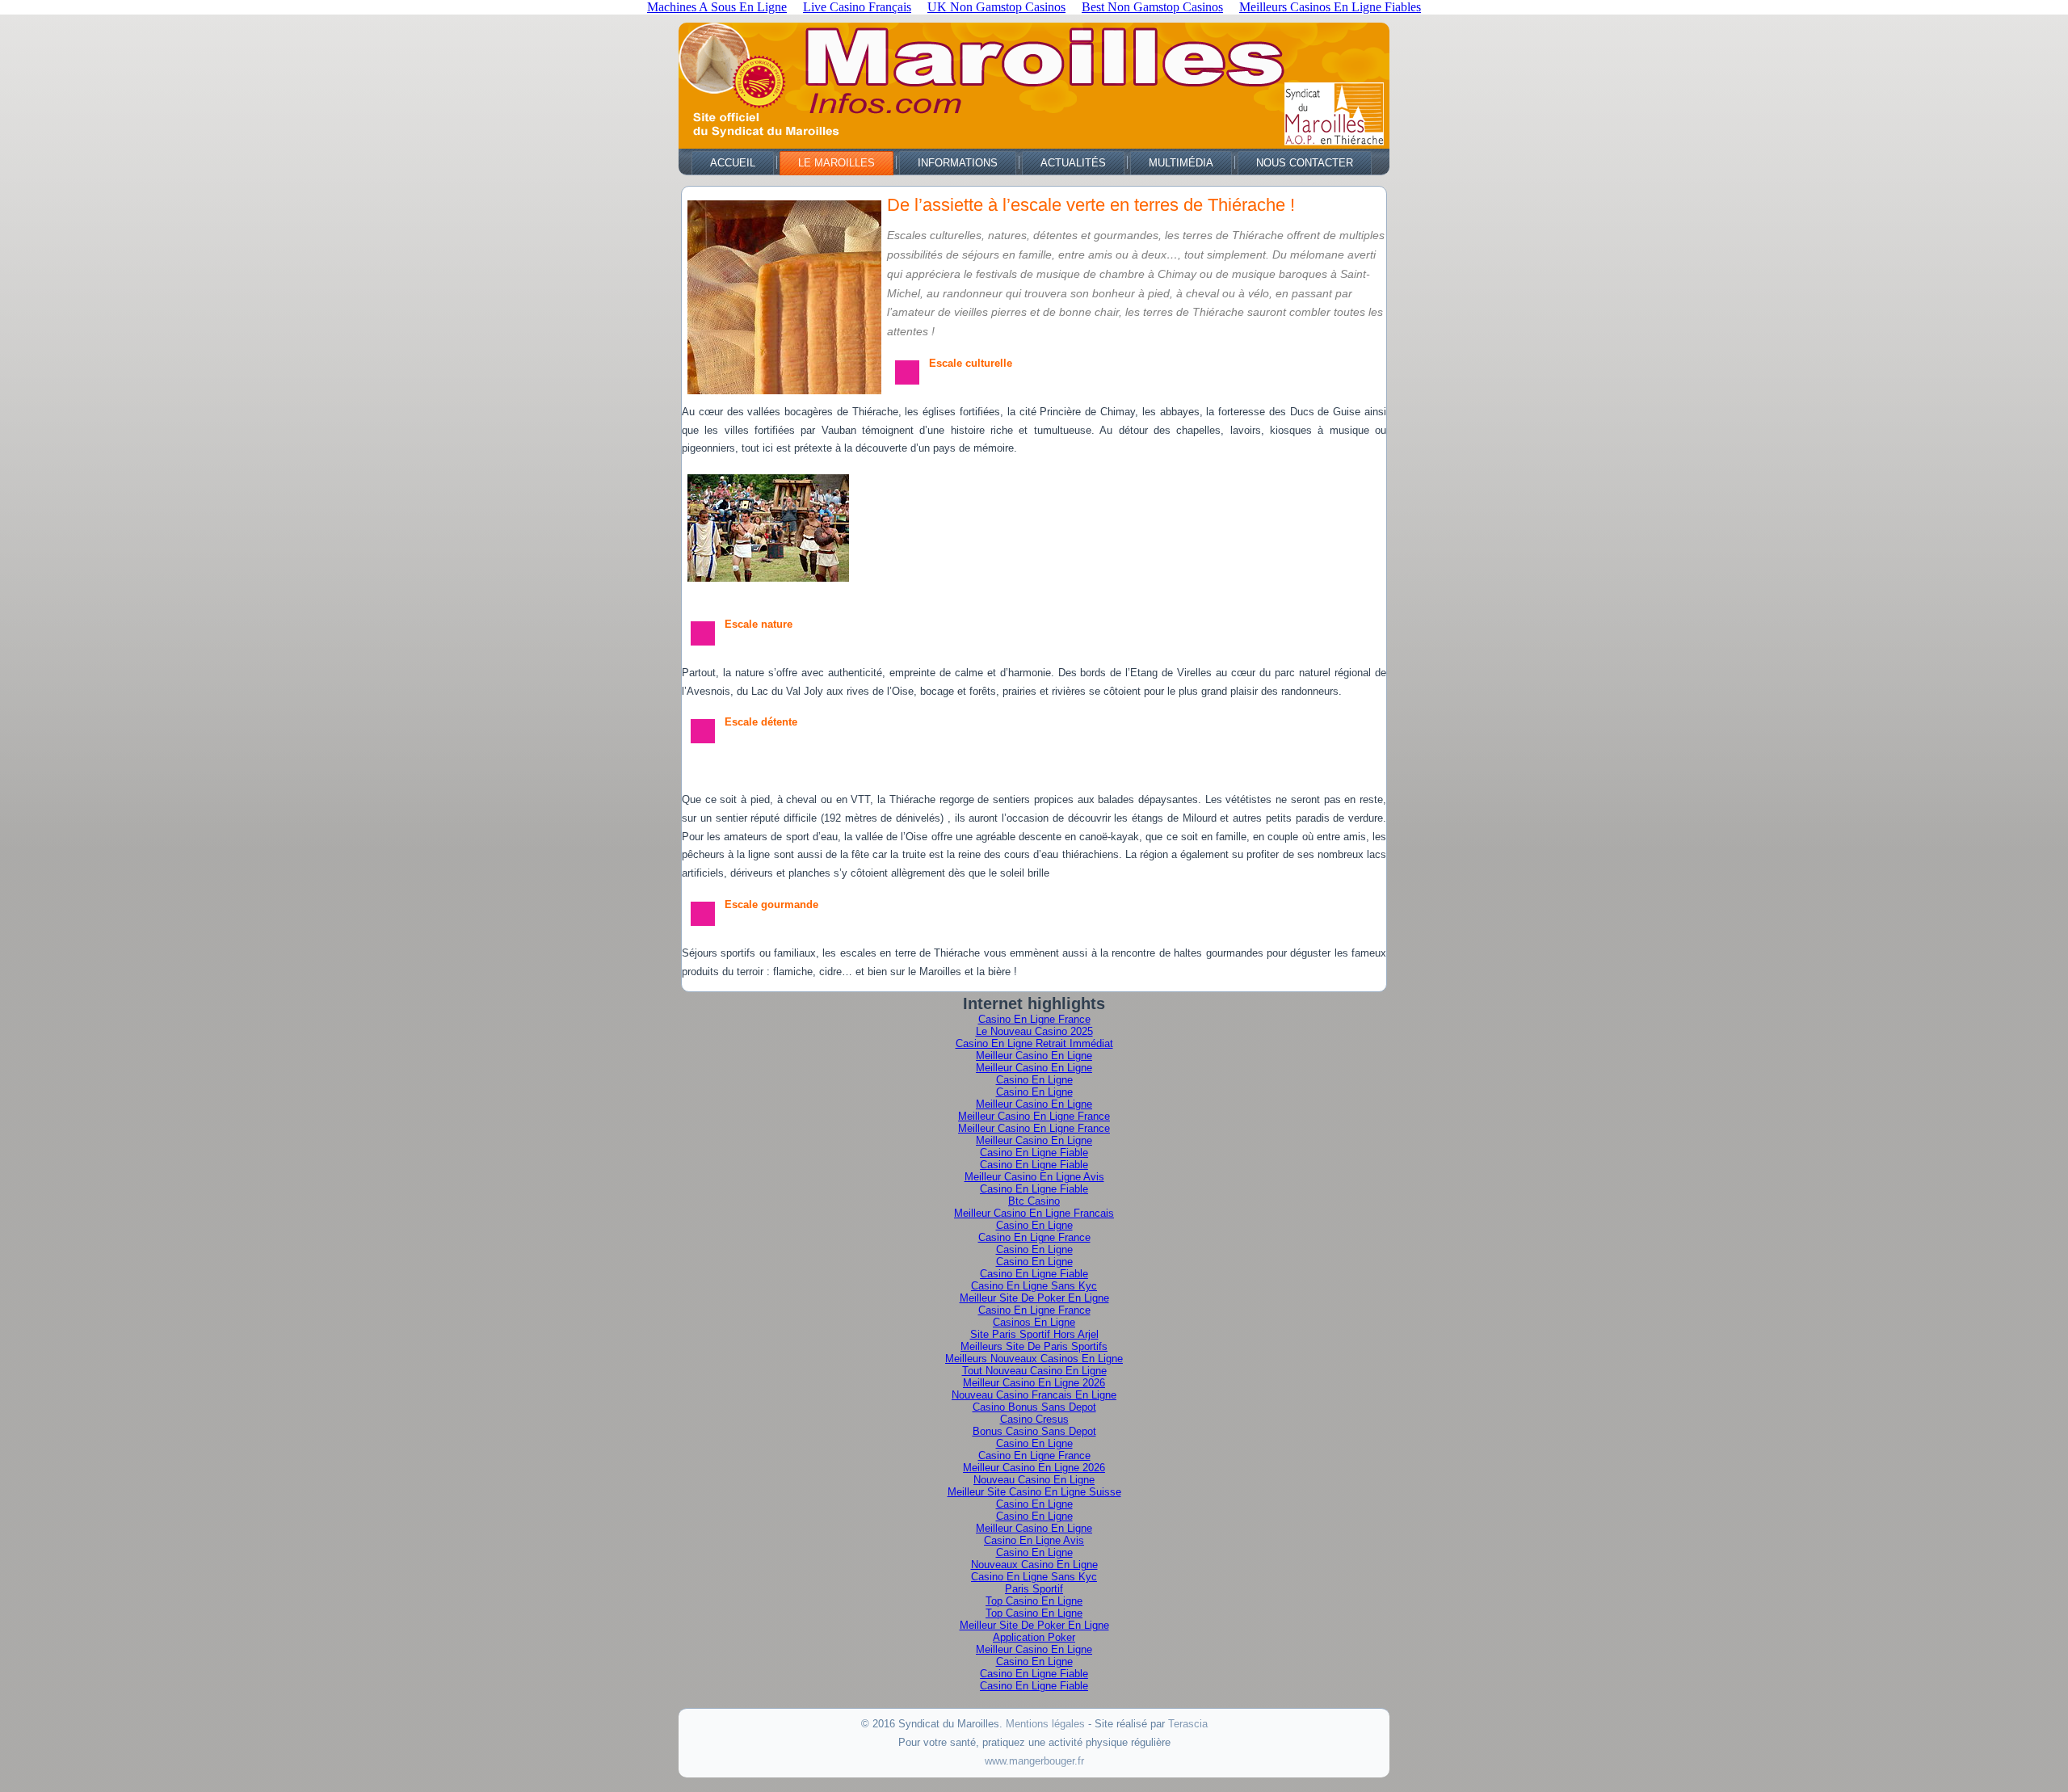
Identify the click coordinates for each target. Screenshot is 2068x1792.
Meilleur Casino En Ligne (1034, 1056)
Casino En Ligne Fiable (1034, 1153)
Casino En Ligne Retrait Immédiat (1034, 1043)
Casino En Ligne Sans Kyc (1034, 1286)
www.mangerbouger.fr (1034, 1761)
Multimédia (1181, 163)
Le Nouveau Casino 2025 (1034, 1031)
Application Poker (1034, 1637)
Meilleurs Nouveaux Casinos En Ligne (1034, 1359)
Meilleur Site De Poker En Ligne (1034, 1298)
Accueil (733, 163)
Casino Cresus (1034, 1419)
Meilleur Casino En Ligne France (1034, 1116)
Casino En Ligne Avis (1034, 1540)
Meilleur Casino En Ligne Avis (1034, 1177)
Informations (958, 163)
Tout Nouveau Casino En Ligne (1034, 1371)
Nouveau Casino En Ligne (1034, 1480)
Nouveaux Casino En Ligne (1034, 1565)
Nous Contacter (1305, 163)
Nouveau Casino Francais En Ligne (1034, 1395)
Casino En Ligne (1034, 1080)
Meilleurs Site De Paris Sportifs (1034, 1346)
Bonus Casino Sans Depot (1034, 1431)
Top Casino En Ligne (1034, 1601)
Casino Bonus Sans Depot (1034, 1407)
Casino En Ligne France (1034, 1019)
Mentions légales (1045, 1724)
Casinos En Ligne (1034, 1322)
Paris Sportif (1034, 1589)
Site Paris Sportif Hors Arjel (1034, 1334)
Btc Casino (1034, 1201)
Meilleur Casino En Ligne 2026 (1034, 1383)
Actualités (1073, 163)
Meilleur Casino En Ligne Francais (1034, 1213)
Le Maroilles (836, 163)
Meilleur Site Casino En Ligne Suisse (1034, 1492)
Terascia (1188, 1724)
